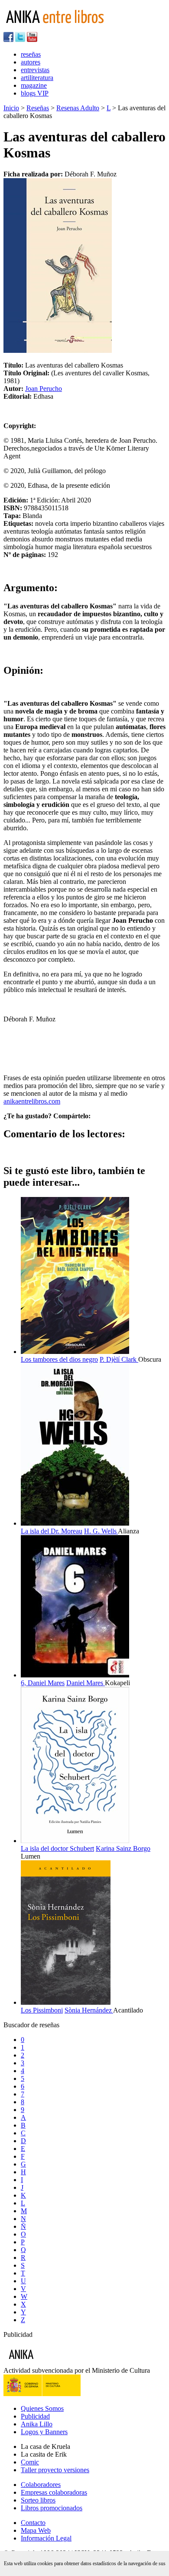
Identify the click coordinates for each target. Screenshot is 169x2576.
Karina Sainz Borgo (123, 1848)
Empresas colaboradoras (54, 2492)
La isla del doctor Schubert (57, 1848)
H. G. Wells (101, 1531)
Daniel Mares (86, 1683)
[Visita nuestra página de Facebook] (8, 40)
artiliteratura (37, 78)
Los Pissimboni (42, 2010)
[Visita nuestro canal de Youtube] (32, 40)
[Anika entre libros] (48, 2363)
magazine (34, 85)
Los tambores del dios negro (59, 1359)
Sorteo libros (38, 2500)
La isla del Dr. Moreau (52, 1531)
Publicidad (35, 2416)
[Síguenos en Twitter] (20, 40)
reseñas (31, 54)
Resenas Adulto (78, 108)
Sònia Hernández (89, 2010)
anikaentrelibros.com (32, 1101)
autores (31, 62)
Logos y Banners (44, 2432)
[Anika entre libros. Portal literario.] (60, 28)
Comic (30, 2462)
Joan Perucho (44, 389)
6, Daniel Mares (43, 1683)
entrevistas (35, 70)
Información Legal (46, 2538)
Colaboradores (41, 2485)
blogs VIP (35, 93)
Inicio (11, 108)
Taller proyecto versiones (55, 2470)
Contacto (33, 2523)
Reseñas (38, 108)
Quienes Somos (42, 2408)
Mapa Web (36, 2530)
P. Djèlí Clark (119, 1359)
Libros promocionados (52, 2508)
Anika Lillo (37, 2424)
